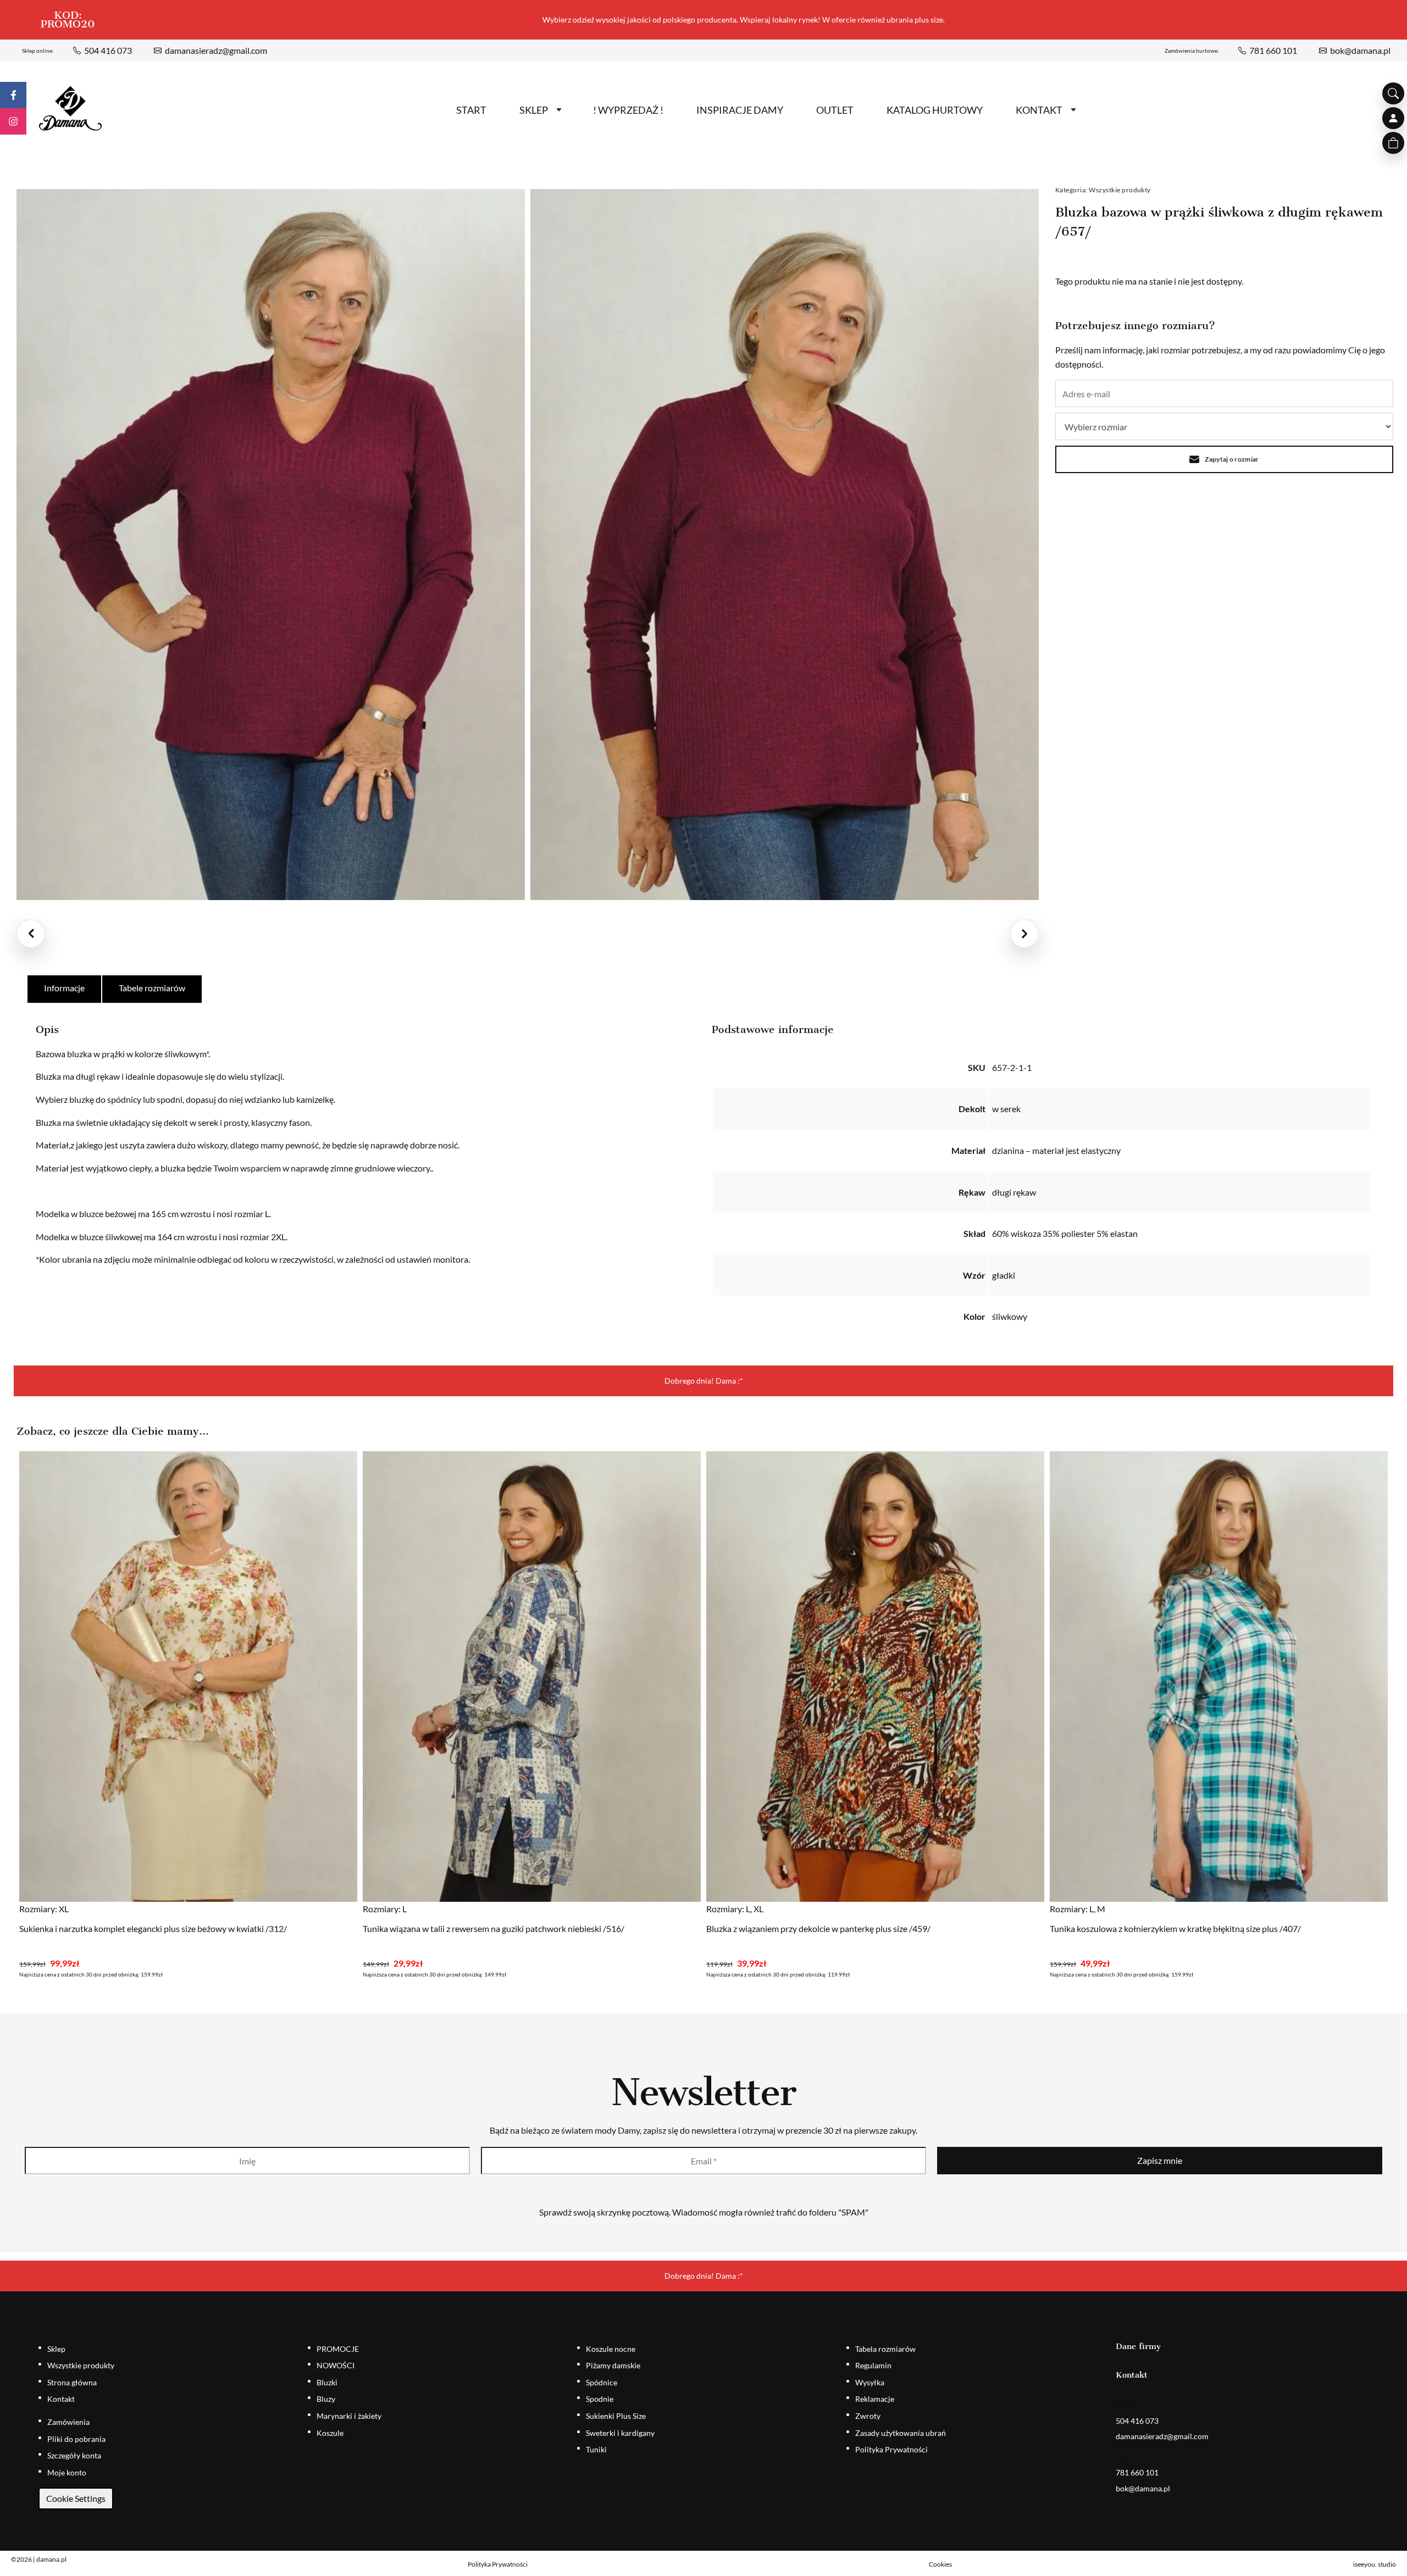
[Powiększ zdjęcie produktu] (271, 545)
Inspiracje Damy (740, 110)
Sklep (534, 110)
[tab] (65, 989)
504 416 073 (108, 50)
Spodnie (600, 2399)
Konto (1393, 118)
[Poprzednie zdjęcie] (31, 934)
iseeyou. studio (1375, 2564)
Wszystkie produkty (1120, 190)
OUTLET (835, 110)
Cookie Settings (76, 2498)
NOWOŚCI (336, 2365)
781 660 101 (1273, 50)
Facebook (13, 95)
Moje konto (67, 2472)
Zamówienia (68, 2422)
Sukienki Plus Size (616, 2416)
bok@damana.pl (1360, 50)
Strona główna (72, 2382)
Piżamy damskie (613, 2365)
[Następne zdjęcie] (1024, 934)
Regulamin (873, 2365)
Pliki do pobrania (76, 2439)
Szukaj (1393, 93)
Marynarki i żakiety (349, 2416)
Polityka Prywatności (891, 2449)
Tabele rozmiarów (152, 988)
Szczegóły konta (74, 2455)
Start (471, 110)
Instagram (13, 121)
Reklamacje (875, 2399)
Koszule (330, 2433)
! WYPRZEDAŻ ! (628, 110)
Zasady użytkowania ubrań (901, 2433)
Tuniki (596, 2449)
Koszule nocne (611, 2349)
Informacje (64, 988)
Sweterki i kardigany (620, 2433)
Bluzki (327, 2382)
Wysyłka (870, 2382)
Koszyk (1393, 143)
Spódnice (602, 2382)
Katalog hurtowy (935, 110)
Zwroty (868, 2416)
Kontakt (1039, 110)
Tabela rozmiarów (885, 2349)
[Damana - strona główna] (70, 109)
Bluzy (326, 2399)
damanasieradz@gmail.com (216, 50)
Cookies (940, 2564)
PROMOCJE (338, 2349)
